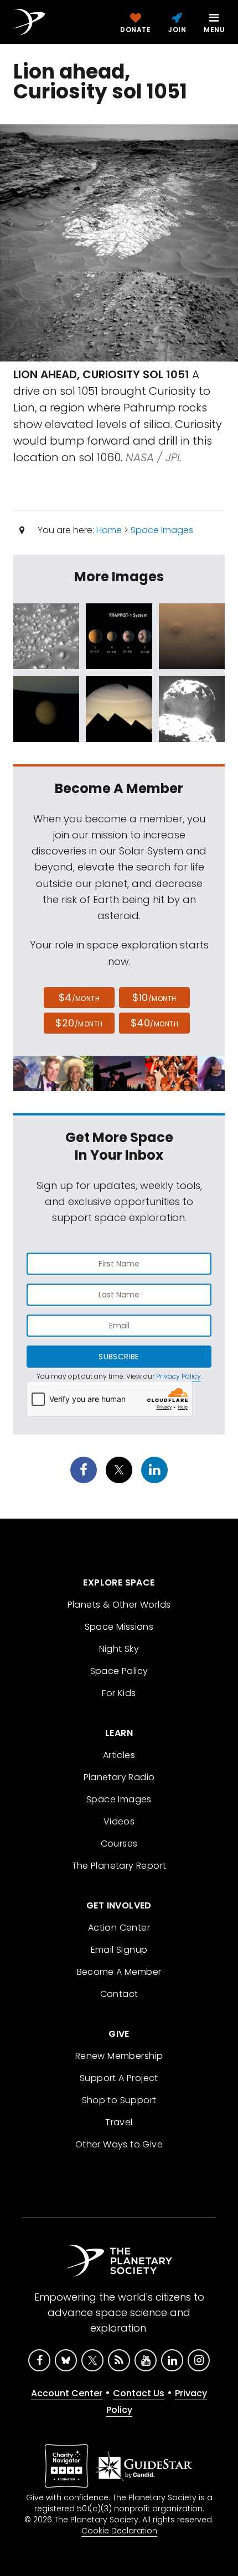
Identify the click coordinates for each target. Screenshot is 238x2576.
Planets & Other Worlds (119, 1605)
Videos (119, 1821)
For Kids (119, 1693)
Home (109, 530)
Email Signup (119, 1950)
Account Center (67, 2393)
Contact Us (139, 2393)
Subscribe (119, 1357)
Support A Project (119, 2078)
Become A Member (119, 1972)
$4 (79, 997)
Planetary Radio (119, 1777)
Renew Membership (119, 2056)
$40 (154, 1023)
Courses (119, 1844)
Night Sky (119, 1649)
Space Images (162, 530)
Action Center (119, 1928)
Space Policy (119, 1671)
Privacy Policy (178, 1376)
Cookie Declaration (119, 2531)
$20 (79, 1023)
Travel (119, 2122)
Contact (119, 1994)
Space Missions (119, 1627)
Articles (119, 1755)
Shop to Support (119, 2100)
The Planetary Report (119, 1866)
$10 (154, 997)
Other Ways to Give (119, 2144)
